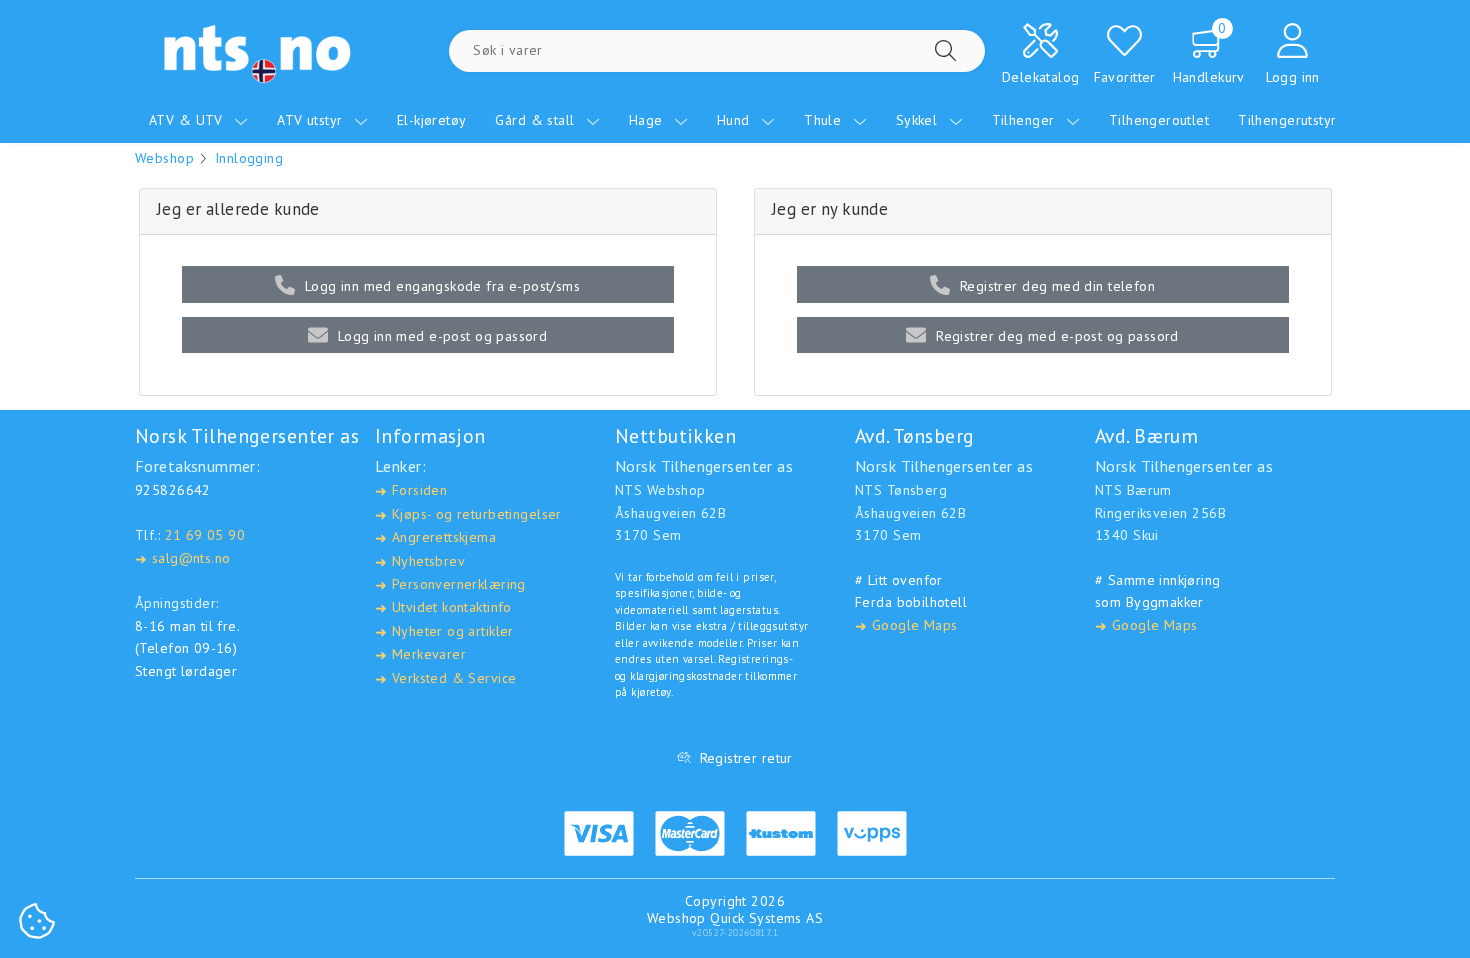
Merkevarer (420, 654)
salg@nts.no (182, 558)
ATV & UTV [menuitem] (188, 120)
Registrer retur (746, 758)
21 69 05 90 (205, 535)
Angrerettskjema (435, 537)
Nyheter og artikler (444, 631)
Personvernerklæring (450, 584)
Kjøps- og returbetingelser (468, 514)
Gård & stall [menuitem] (536, 120)
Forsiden (411, 490)
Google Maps (906, 625)
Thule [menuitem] (825, 120)
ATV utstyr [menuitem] (312, 120)
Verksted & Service (445, 678)
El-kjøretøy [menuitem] (432, 120)
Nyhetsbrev (420, 561)
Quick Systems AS (766, 918)
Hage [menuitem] (648, 120)
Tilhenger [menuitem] (1025, 120)
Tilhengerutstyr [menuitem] (1289, 120)
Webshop (164, 158)
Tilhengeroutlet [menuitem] (1159, 120)
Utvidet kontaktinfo (443, 607)
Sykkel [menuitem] (919, 120)
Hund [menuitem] (735, 120)
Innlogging (249, 158)
